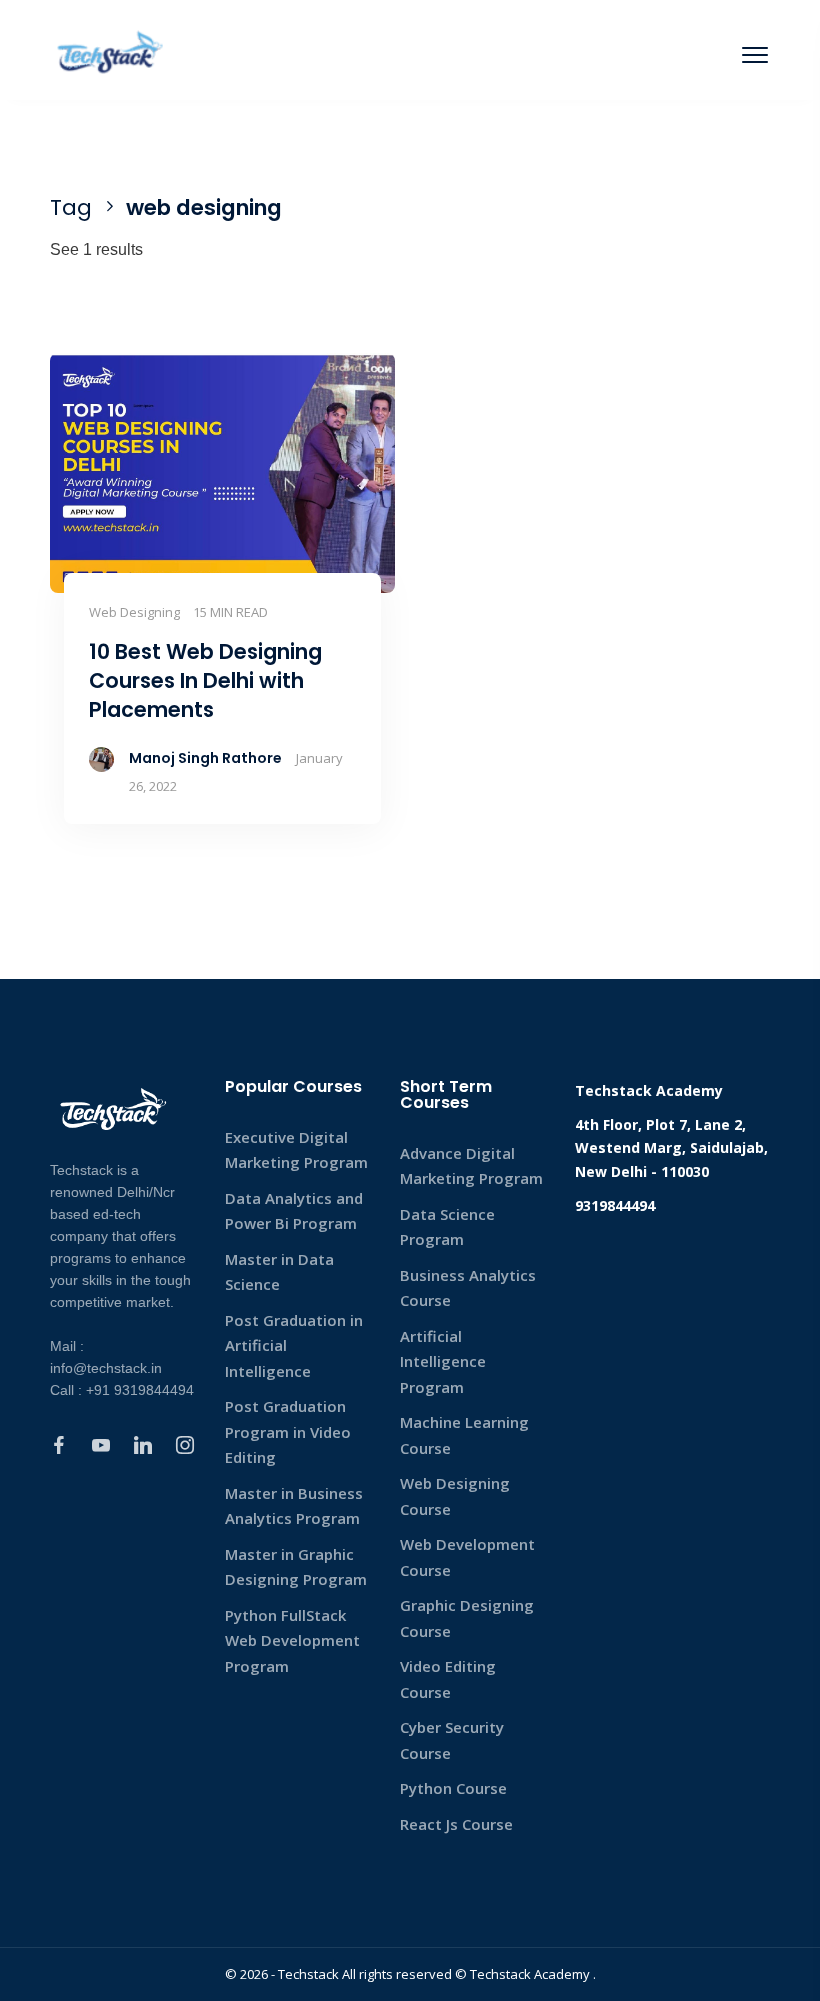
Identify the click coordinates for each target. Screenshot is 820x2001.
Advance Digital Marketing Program (471, 1166)
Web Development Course (467, 1557)
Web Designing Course (455, 1496)
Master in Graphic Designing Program (296, 1567)
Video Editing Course (448, 1679)
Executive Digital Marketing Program (296, 1150)
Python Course (453, 1788)
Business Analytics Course (468, 1288)
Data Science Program (447, 1227)
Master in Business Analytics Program (294, 1506)
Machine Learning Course (464, 1435)
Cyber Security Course (452, 1740)
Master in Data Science (279, 1272)
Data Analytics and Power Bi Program (294, 1211)
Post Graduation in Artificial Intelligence (294, 1345)
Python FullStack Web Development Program (292, 1640)
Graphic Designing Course (467, 1618)
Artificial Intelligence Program (443, 1361)
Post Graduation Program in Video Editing (288, 1431)
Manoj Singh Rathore (205, 758)
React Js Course (456, 1824)
